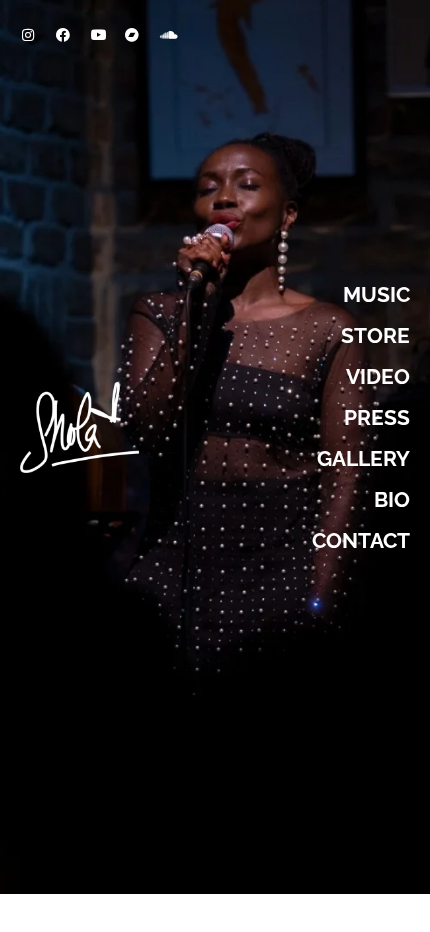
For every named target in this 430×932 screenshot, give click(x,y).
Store (375, 335)
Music (376, 294)
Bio (392, 499)
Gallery (363, 458)
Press (377, 417)
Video (378, 376)
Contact (361, 540)
